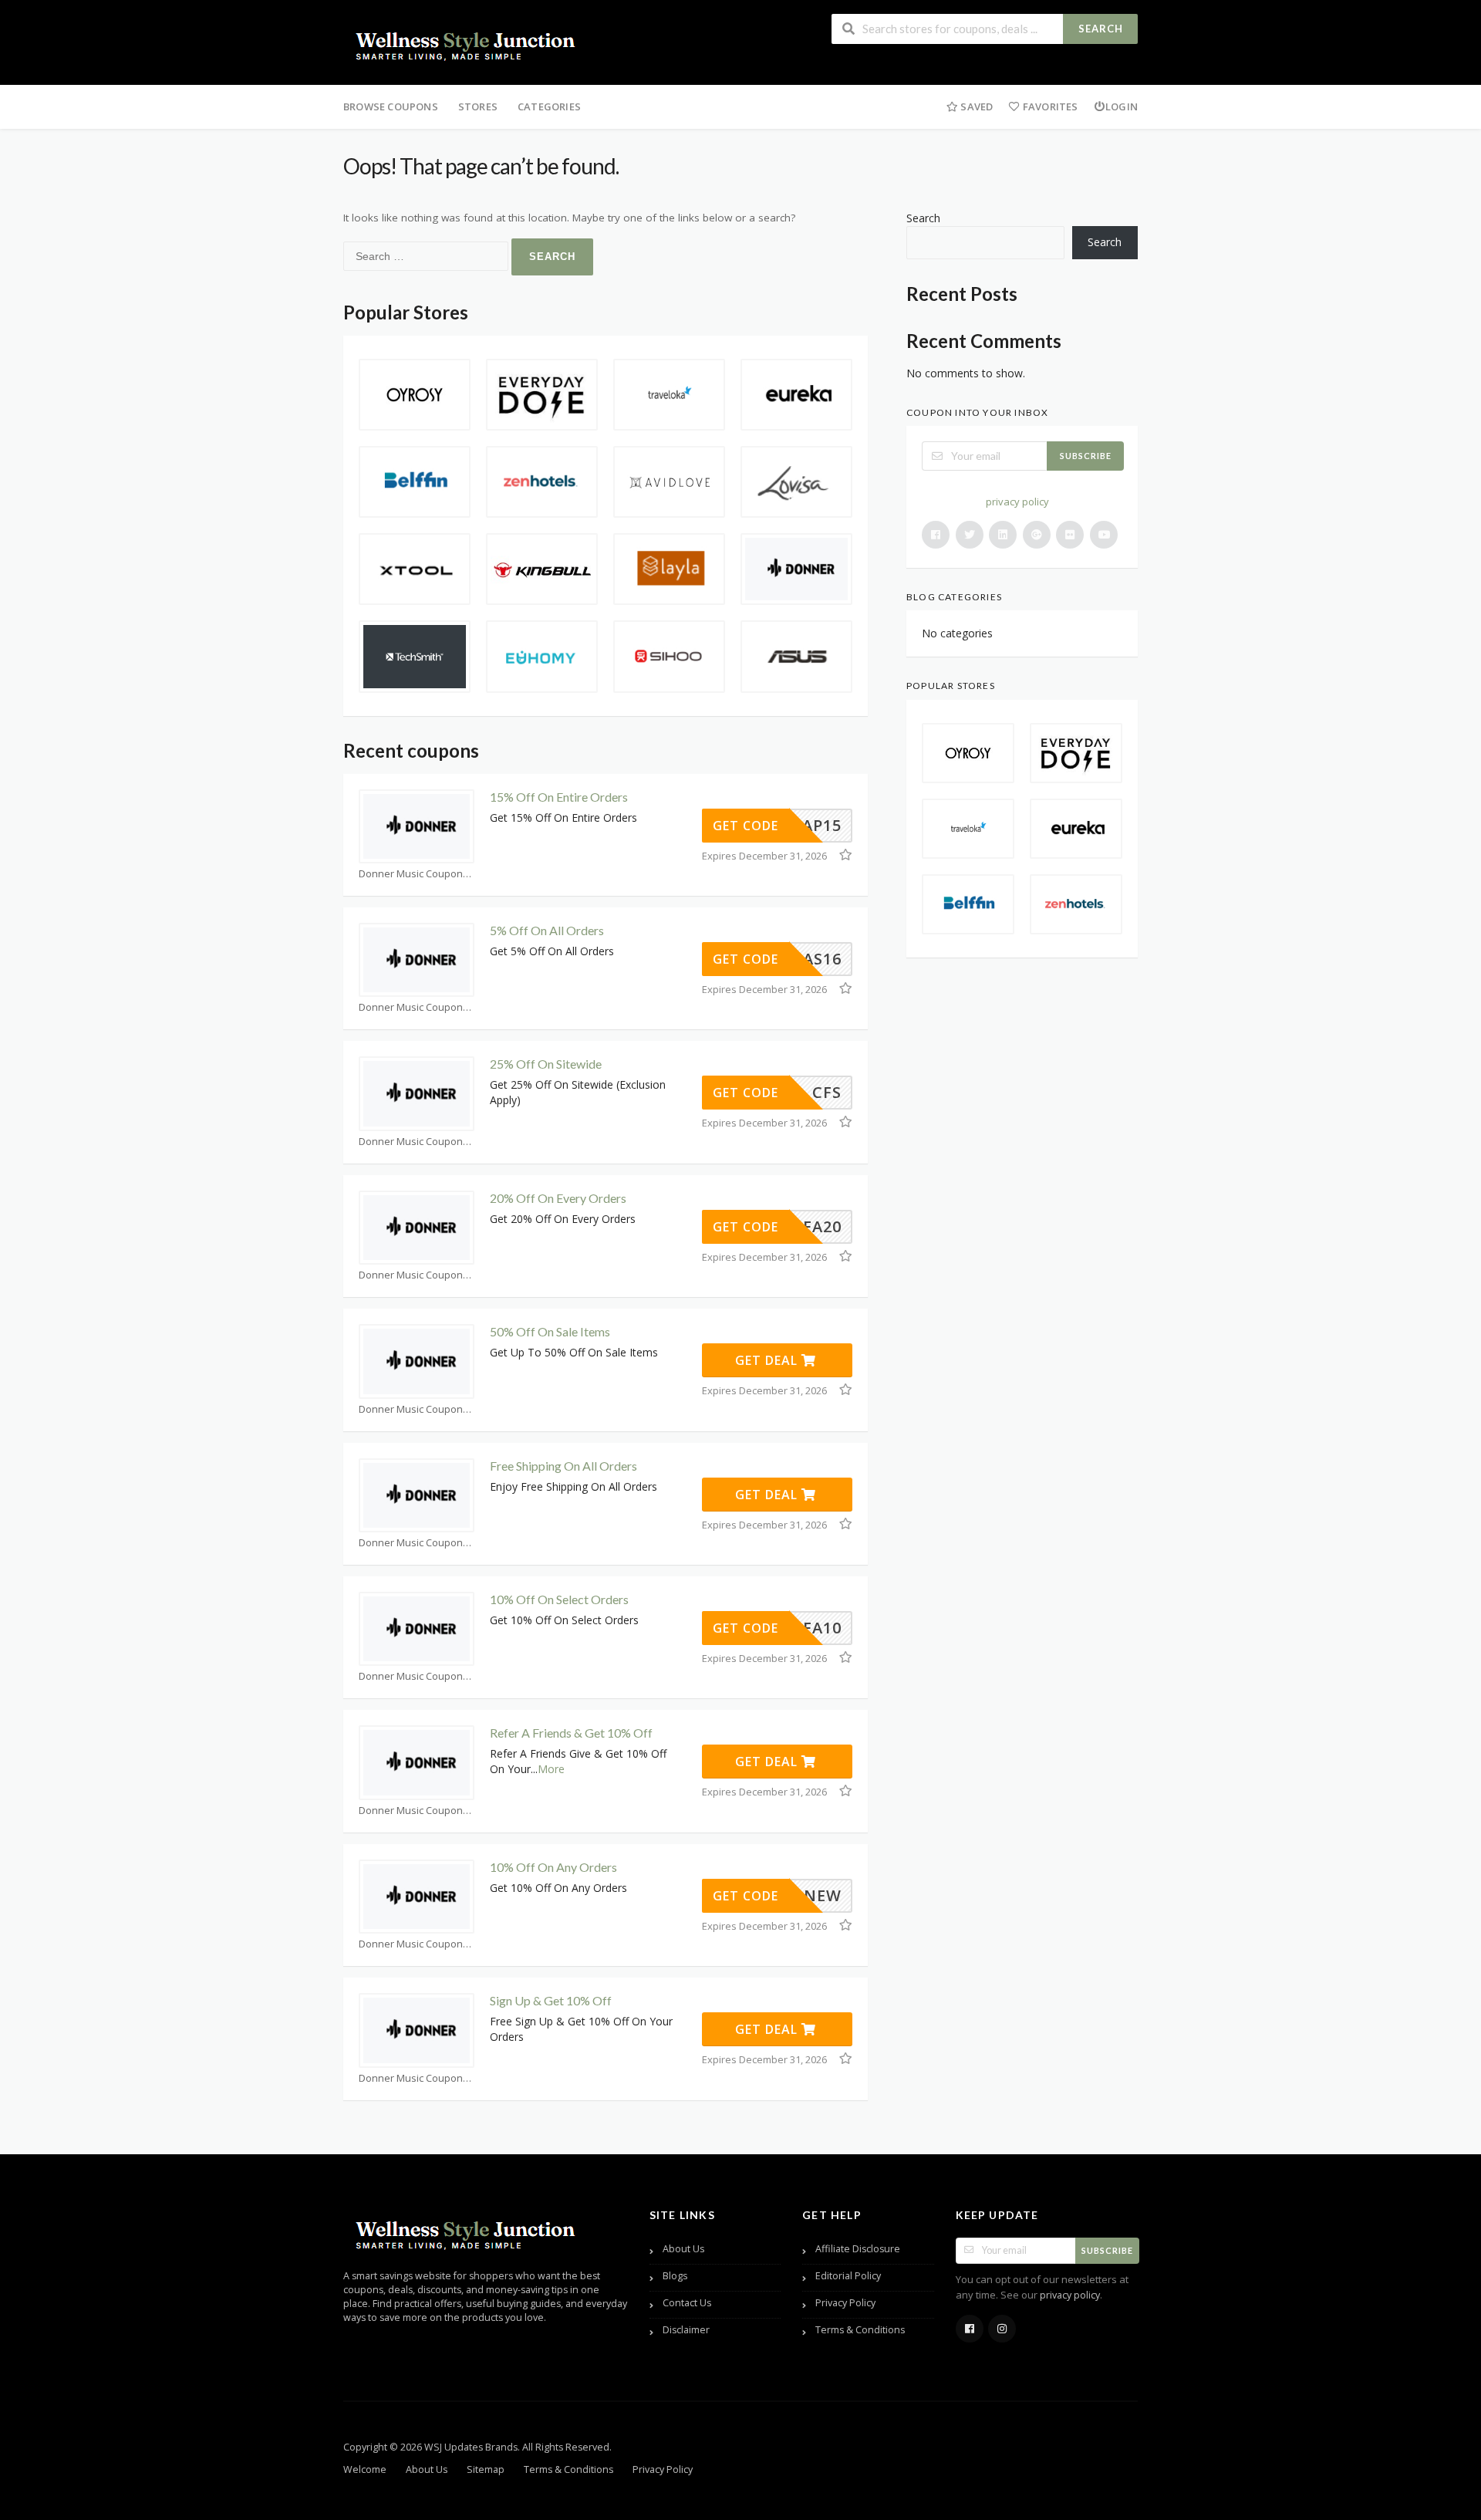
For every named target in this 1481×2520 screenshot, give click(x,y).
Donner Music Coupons (413, 874)
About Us (683, 2249)
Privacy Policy (845, 2303)
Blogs (675, 2276)
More (551, 1769)
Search (1101, 29)
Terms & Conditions (860, 2330)
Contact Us (687, 2303)
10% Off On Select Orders (559, 1599)
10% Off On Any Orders (553, 1867)
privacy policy (1017, 502)
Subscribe (1086, 456)
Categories (549, 106)
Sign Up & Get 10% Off (551, 2000)
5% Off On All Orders (547, 930)
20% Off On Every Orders (558, 1198)
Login (1122, 106)
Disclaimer (686, 2330)
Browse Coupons (391, 106)
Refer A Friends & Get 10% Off (571, 1733)
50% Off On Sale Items (550, 1331)
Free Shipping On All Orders (563, 1466)
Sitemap (486, 2469)
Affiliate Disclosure (858, 2249)
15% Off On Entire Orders (559, 797)
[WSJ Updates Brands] (467, 44)
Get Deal (768, 1360)
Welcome (365, 2469)
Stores (478, 106)
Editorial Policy (848, 2276)
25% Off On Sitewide (546, 1064)
